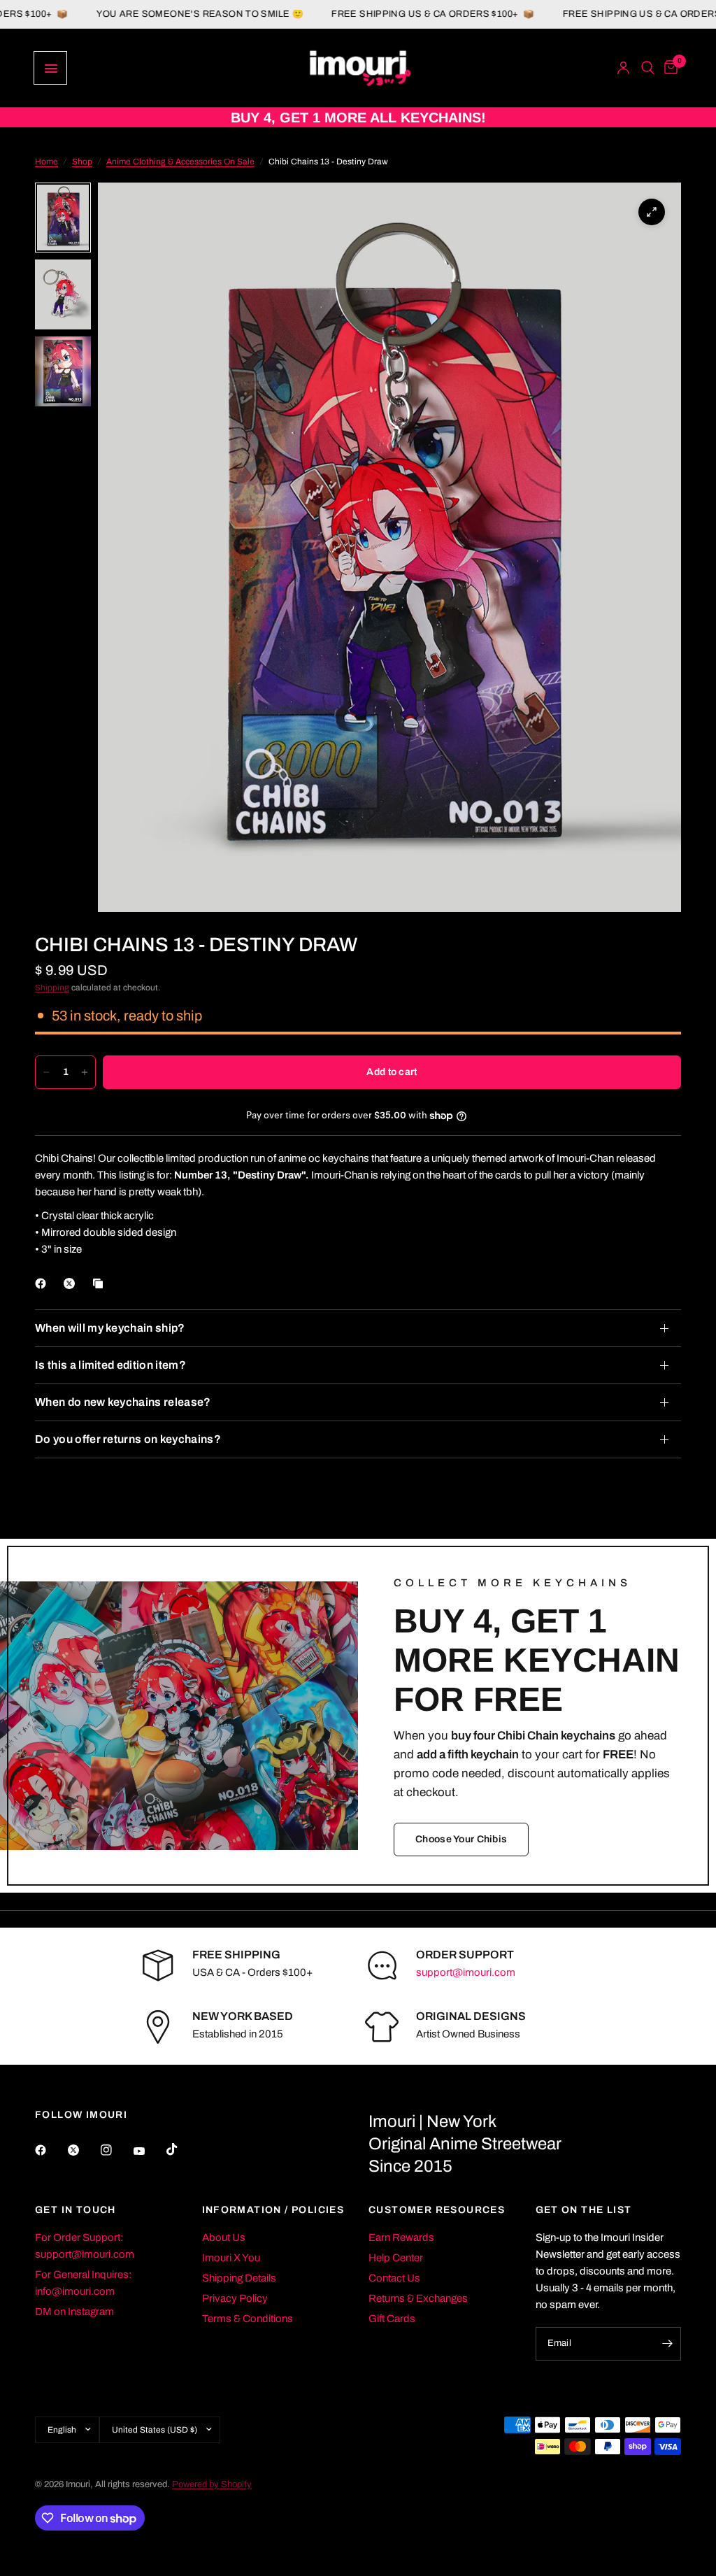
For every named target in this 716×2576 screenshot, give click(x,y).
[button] (461, 1840)
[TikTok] (182, 2149)
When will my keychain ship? (110, 1328)
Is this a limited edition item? (110, 1365)
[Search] (648, 68)
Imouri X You (231, 2258)
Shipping (52, 988)
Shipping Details (239, 2278)
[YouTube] (149, 2151)
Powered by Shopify (212, 2484)
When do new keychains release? (123, 1402)
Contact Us (394, 2278)
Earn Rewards (401, 2237)
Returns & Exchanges (418, 2298)
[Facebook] (43, 1283)
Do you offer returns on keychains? (128, 1439)
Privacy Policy (235, 2298)
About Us (224, 2237)
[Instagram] (116, 2150)
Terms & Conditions (248, 2319)
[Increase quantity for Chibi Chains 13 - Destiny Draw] (85, 1072)
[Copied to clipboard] (101, 1283)
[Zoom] (652, 212)
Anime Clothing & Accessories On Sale (180, 162)
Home (46, 162)
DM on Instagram (74, 2312)
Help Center (396, 2258)
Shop (82, 162)
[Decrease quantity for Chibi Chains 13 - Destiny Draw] (46, 1072)
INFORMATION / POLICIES (273, 2210)
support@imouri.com (466, 1972)
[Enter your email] (667, 2344)
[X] (72, 1283)
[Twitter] (83, 2150)
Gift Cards (392, 2319)
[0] (668, 68)
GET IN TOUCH (76, 2210)
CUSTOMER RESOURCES (437, 2210)
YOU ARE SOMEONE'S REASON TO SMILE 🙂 (138, 14)
